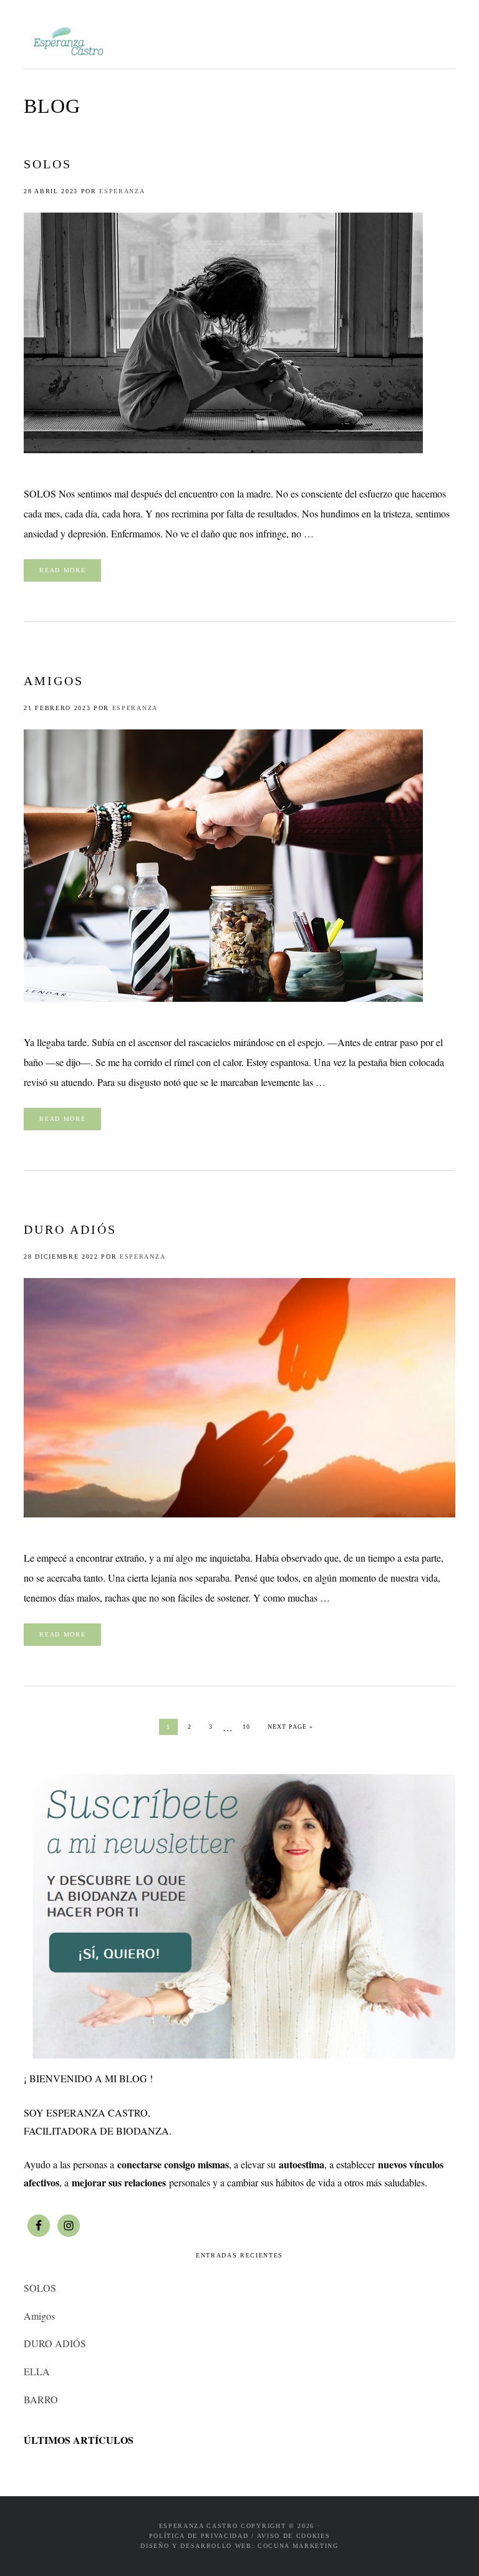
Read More (62, 570)
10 (250, 1726)
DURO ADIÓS (70, 1229)
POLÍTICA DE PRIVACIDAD (199, 2536)
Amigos (54, 681)
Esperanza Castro (67, 41)
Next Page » (290, 1726)
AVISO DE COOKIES (294, 2536)
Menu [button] (441, 38)
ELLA (37, 2371)
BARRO (41, 2399)
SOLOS (48, 164)
